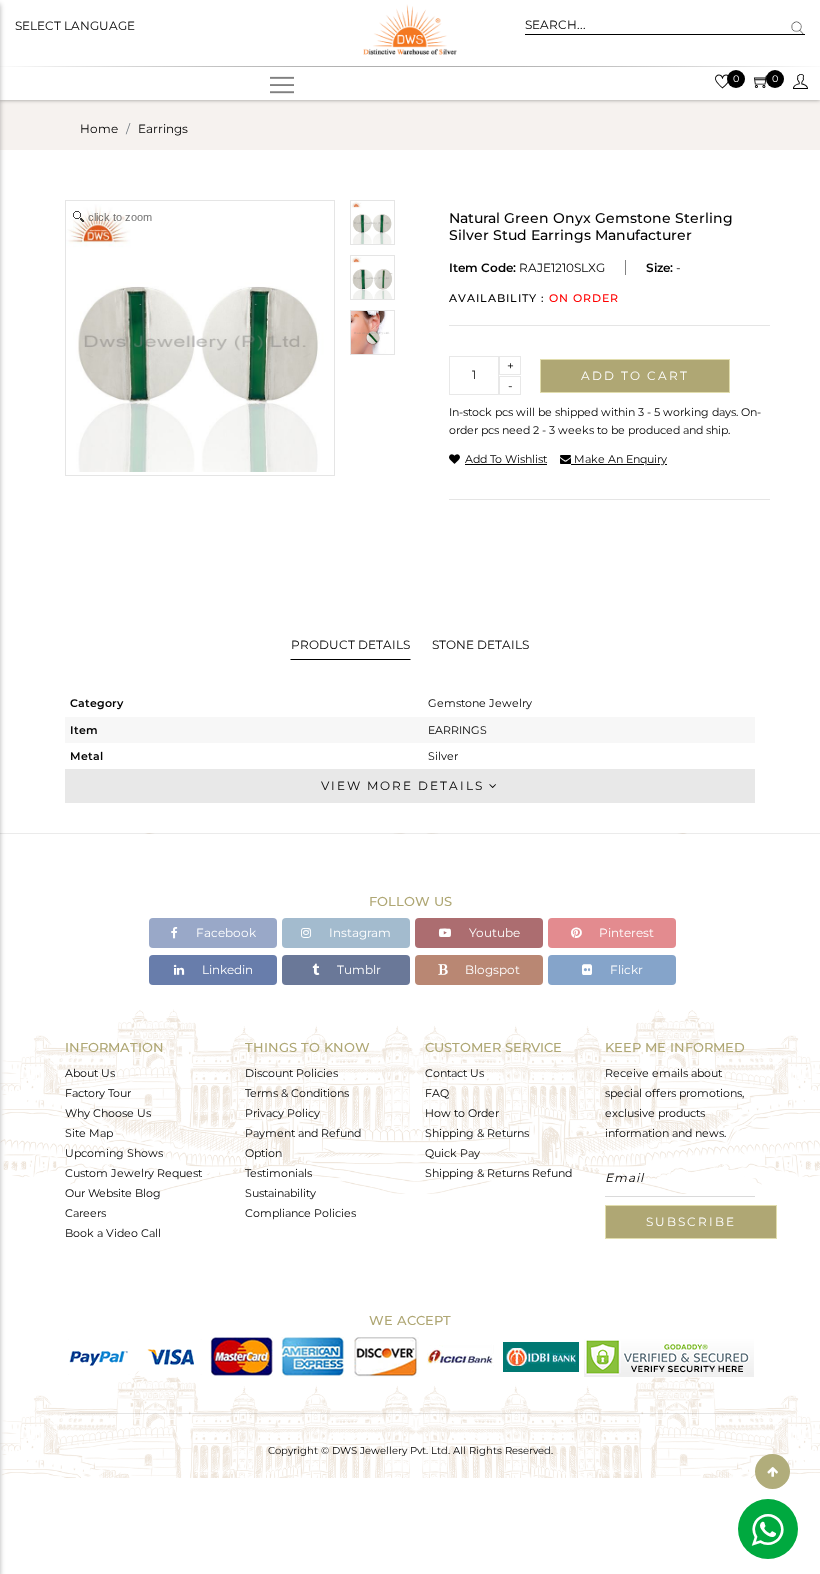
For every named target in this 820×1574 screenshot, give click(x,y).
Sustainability (280, 1193)
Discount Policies (291, 1073)
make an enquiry (619, 459)
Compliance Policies (300, 1213)
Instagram (358, 932)
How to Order (462, 1113)
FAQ (437, 1093)
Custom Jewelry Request (133, 1173)
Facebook (224, 932)
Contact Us (454, 1073)
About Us (90, 1073)
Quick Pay (452, 1153)
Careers (85, 1213)
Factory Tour (98, 1093)
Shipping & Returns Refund (498, 1173)
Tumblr (357, 969)
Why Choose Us (108, 1113)
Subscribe (691, 1221)
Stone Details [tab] (480, 644)
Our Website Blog (113, 1193)
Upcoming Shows (114, 1153)
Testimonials (278, 1173)
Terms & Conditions (297, 1093)
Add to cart (635, 375)
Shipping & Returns (477, 1133)
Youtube (493, 932)
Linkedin (226, 969)
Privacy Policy (282, 1113)
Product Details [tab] (350, 644)
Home (99, 128)
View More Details (405, 785)
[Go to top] (772, 1471)
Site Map (89, 1133)
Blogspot (491, 969)
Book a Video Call (113, 1233)
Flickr (625, 969)
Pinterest (625, 932)
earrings (163, 128)
